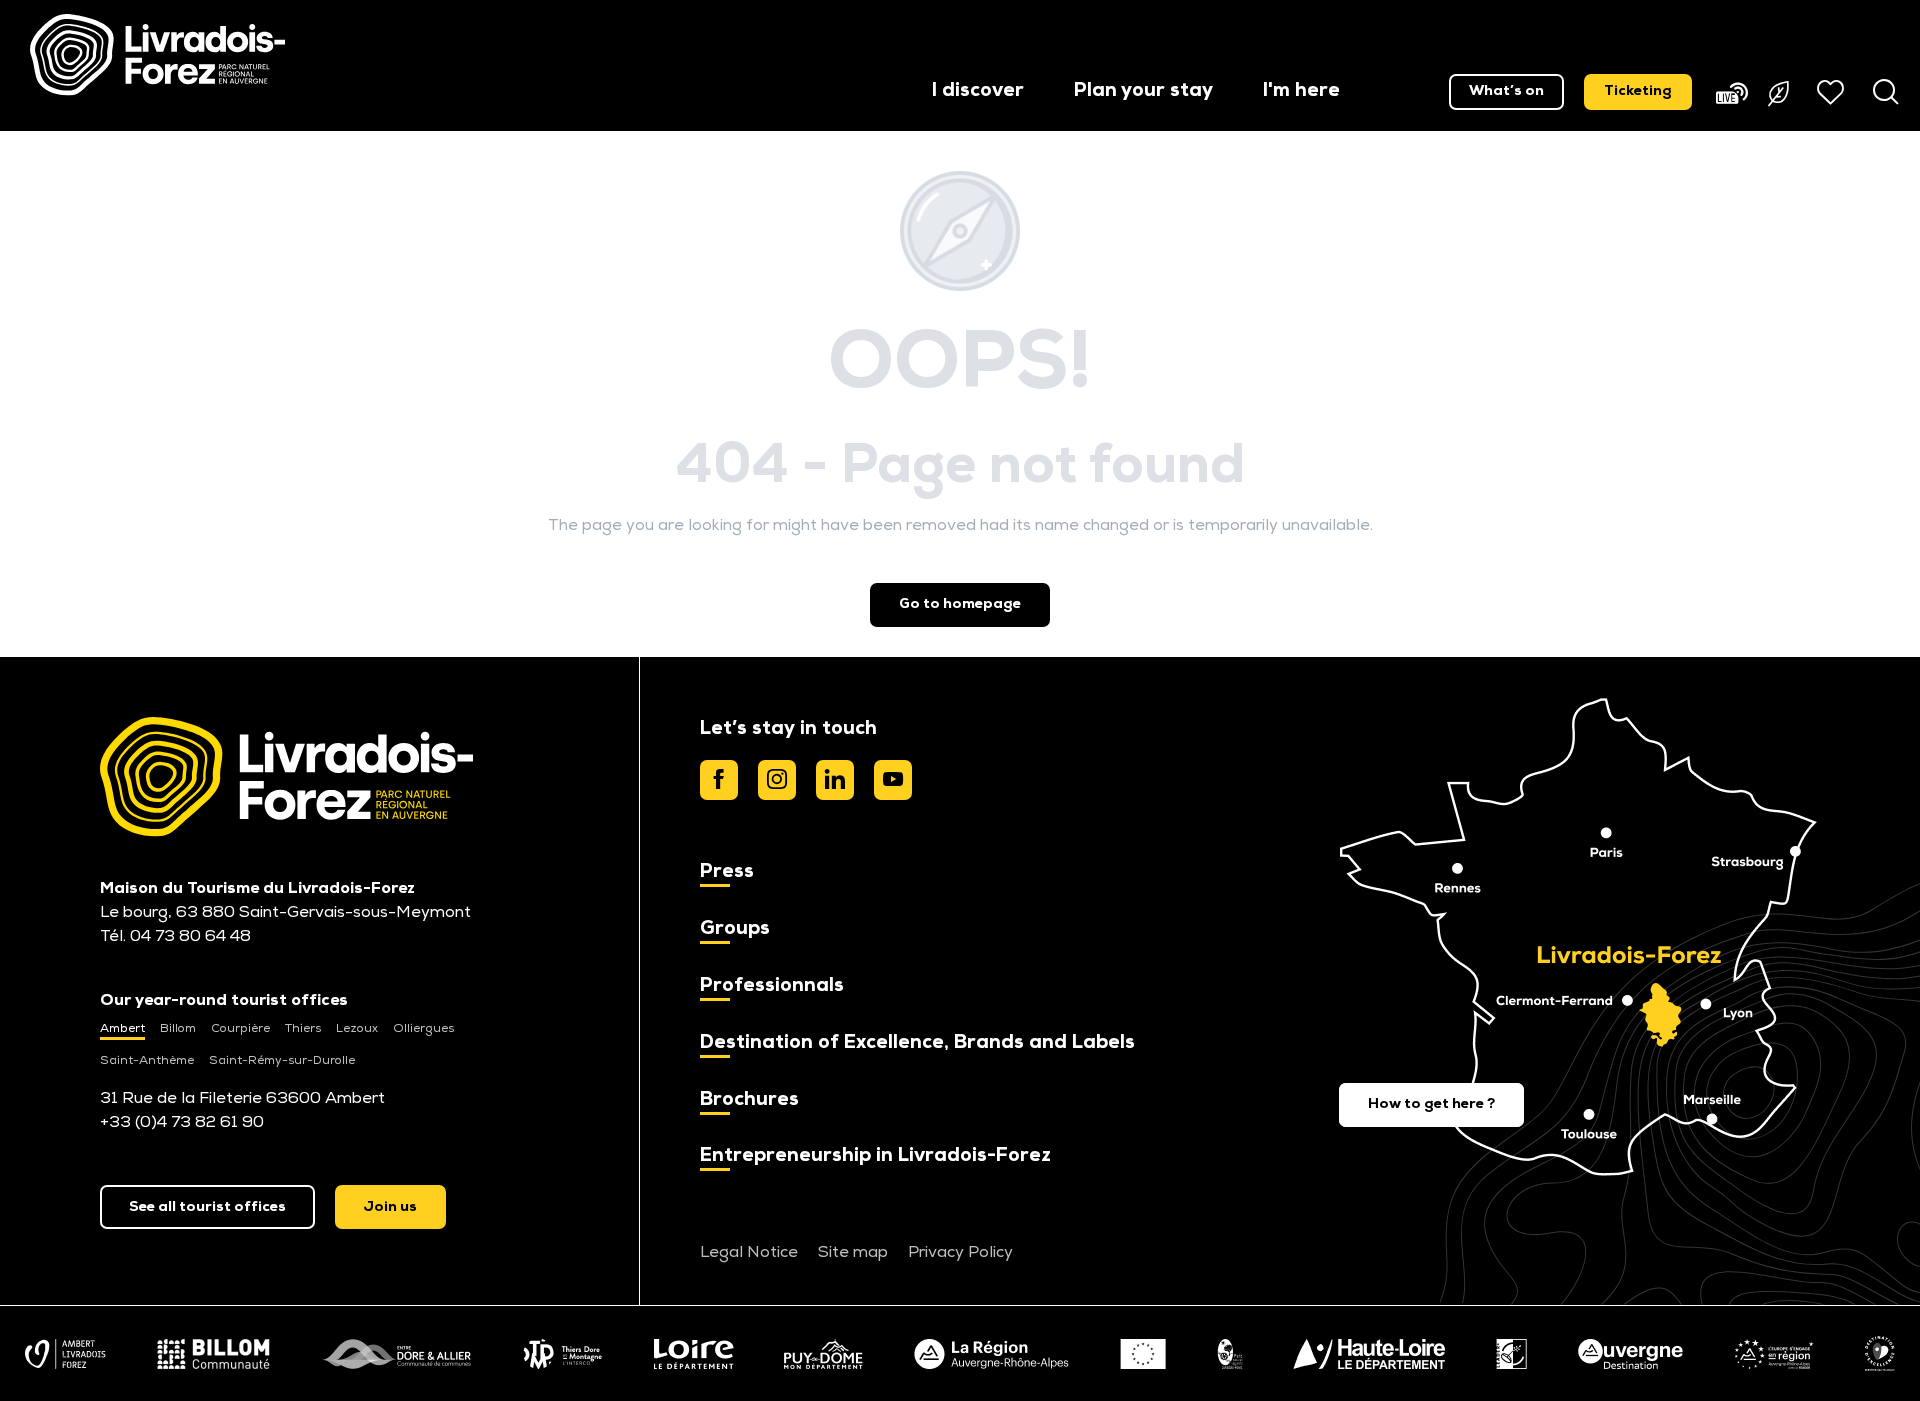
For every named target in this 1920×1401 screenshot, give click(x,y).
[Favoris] (1833, 92)
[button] (978, 92)
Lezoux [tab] (357, 1029)
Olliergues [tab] (423, 1029)
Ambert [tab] (122, 1029)
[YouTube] (893, 780)
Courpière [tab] (240, 1029)
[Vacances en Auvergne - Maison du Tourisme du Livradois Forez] (157, 55)
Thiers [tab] (303, 1029)
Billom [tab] (178, 1029)
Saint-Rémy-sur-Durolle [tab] (282, 1061)
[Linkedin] (835, 780)
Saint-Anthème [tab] (147, 1061)
